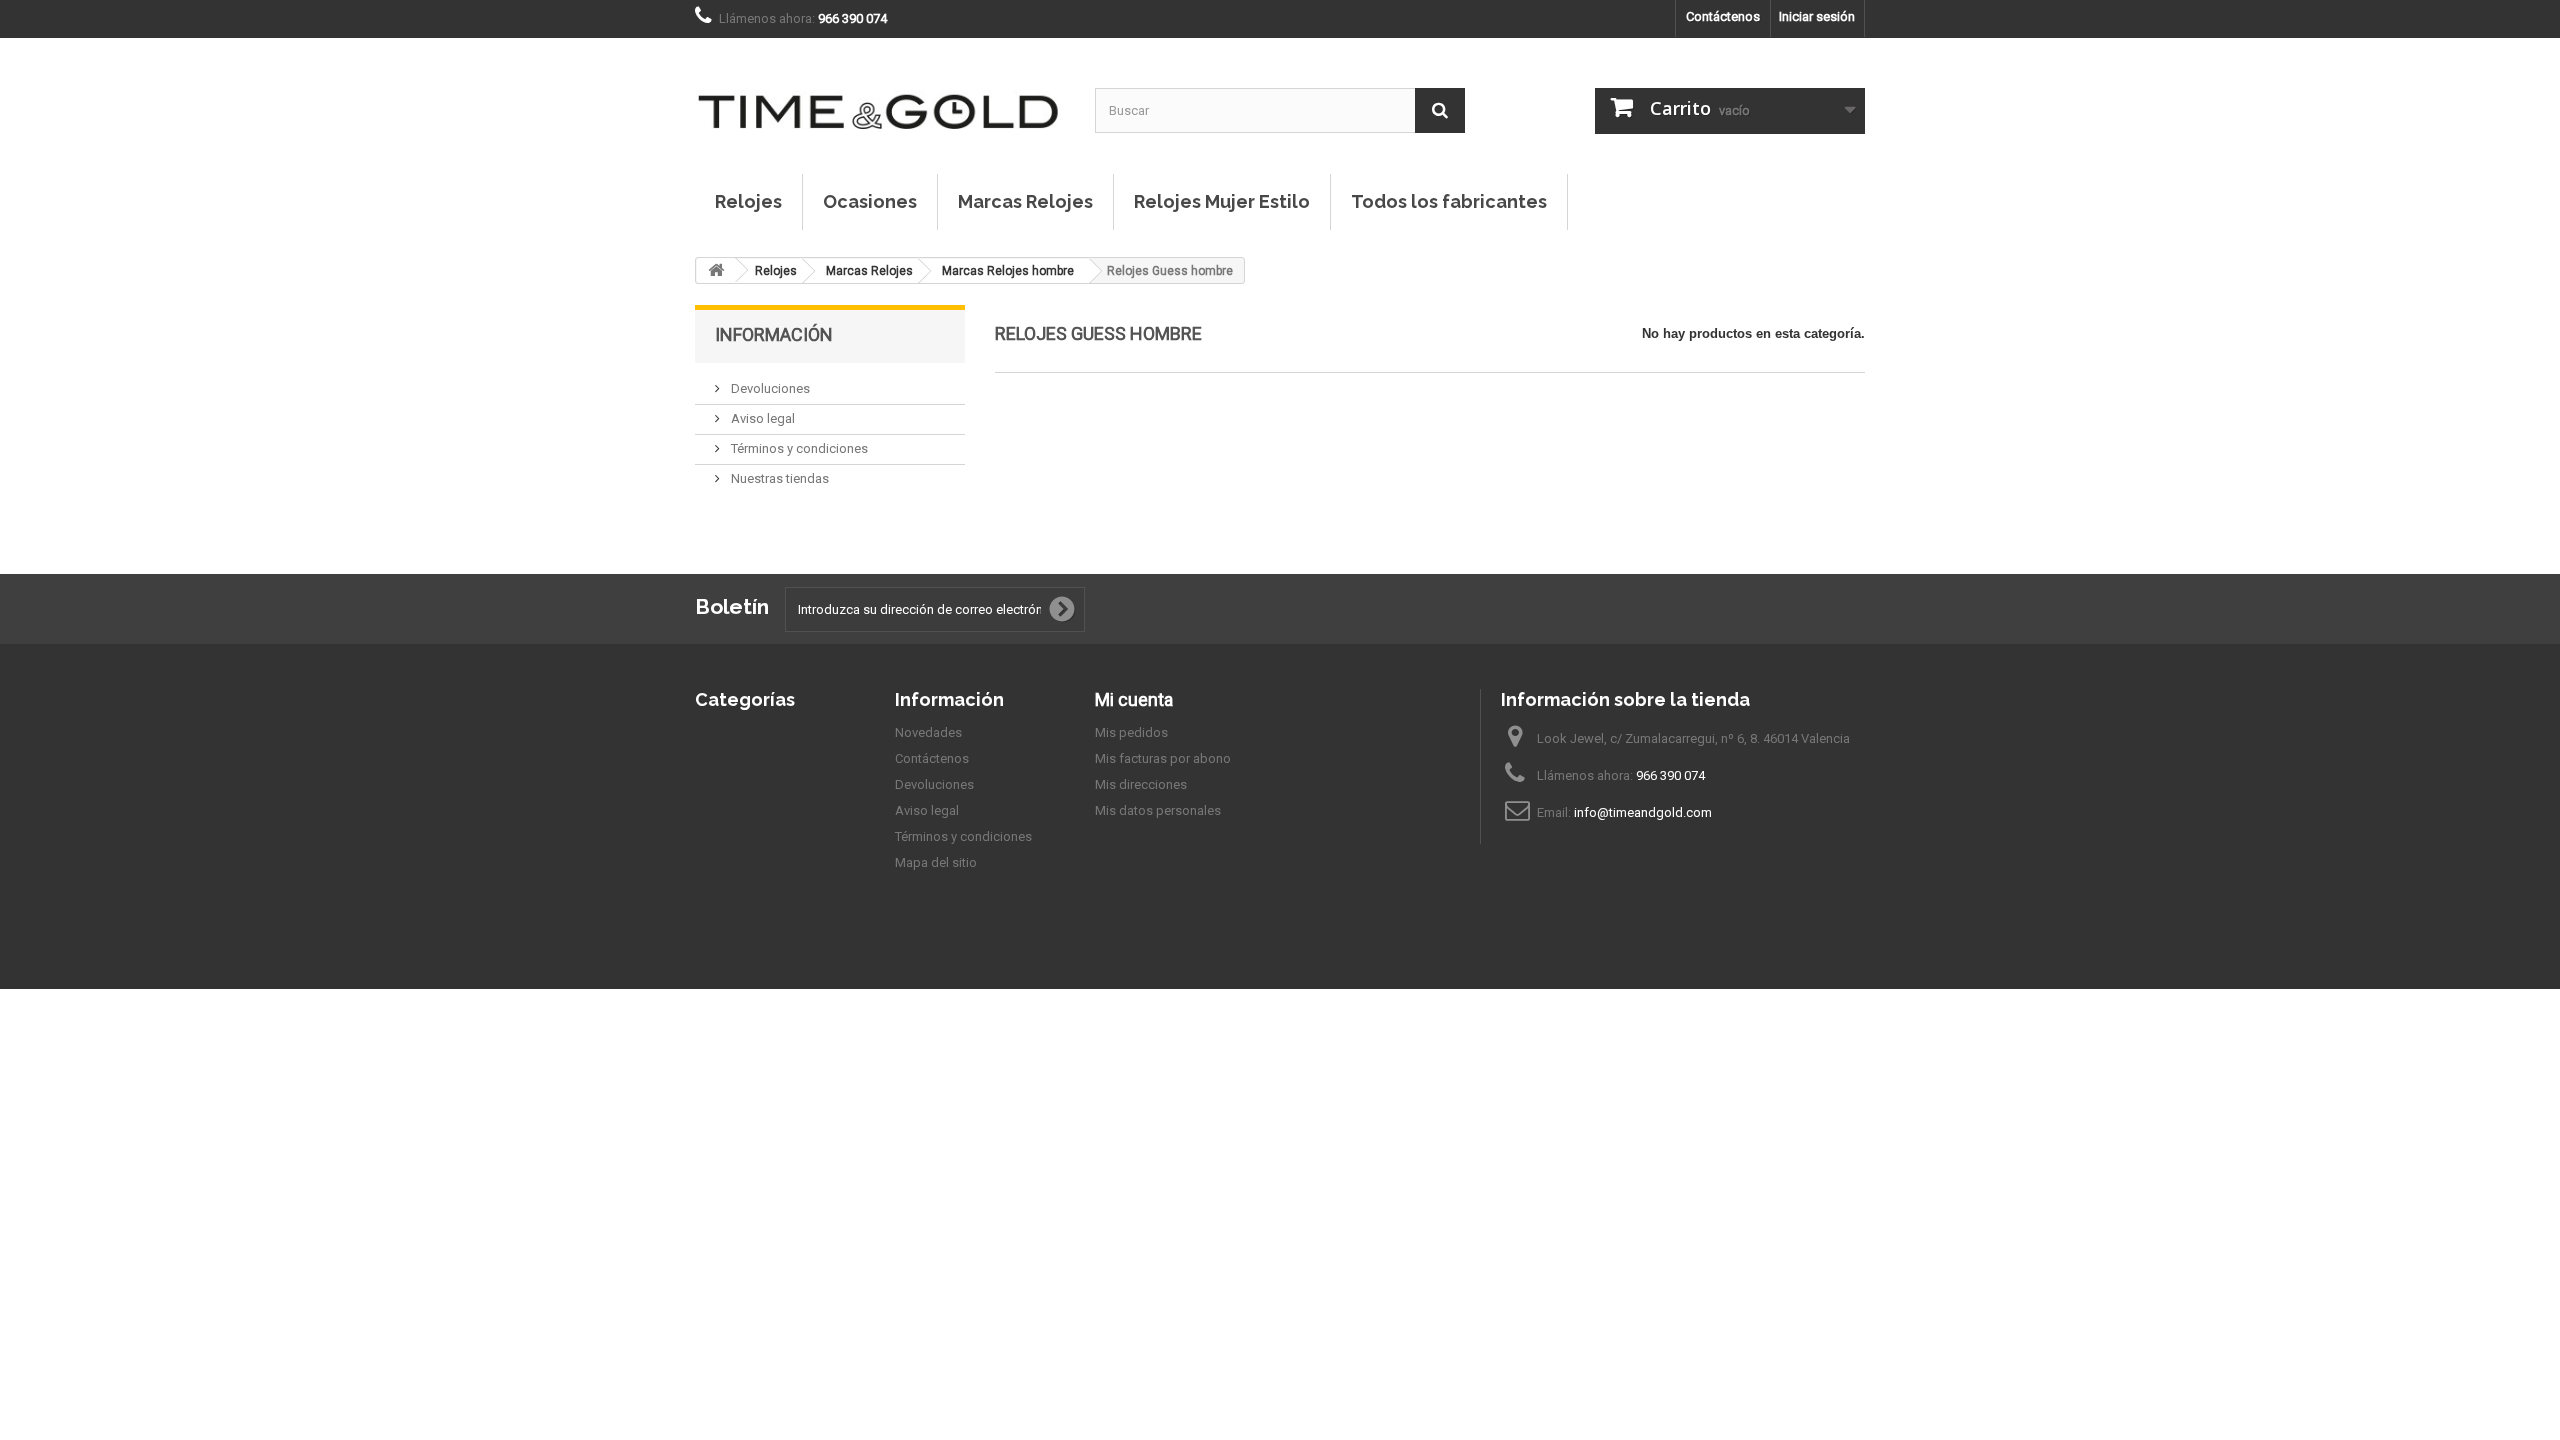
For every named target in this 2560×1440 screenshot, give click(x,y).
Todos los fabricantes (1449, 201)
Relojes (748, 201)
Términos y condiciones (798, 448)
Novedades (928, 732)
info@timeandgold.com (1643, 812)
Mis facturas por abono (1163, 758)
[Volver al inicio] (716, 270)
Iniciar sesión (1817, 16)
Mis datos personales (1158, 810)
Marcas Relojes (1025, 201)
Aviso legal (761, 418)
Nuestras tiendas (778, 478)
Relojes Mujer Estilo (1222, 201)
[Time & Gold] (880, 91)
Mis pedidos (1131, 732)
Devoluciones (769, 388)
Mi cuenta (1134, 699)
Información (774, 334)
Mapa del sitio (936, 862)
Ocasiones (870, 201)
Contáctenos (1723, 16)
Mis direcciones (1141, 784)
